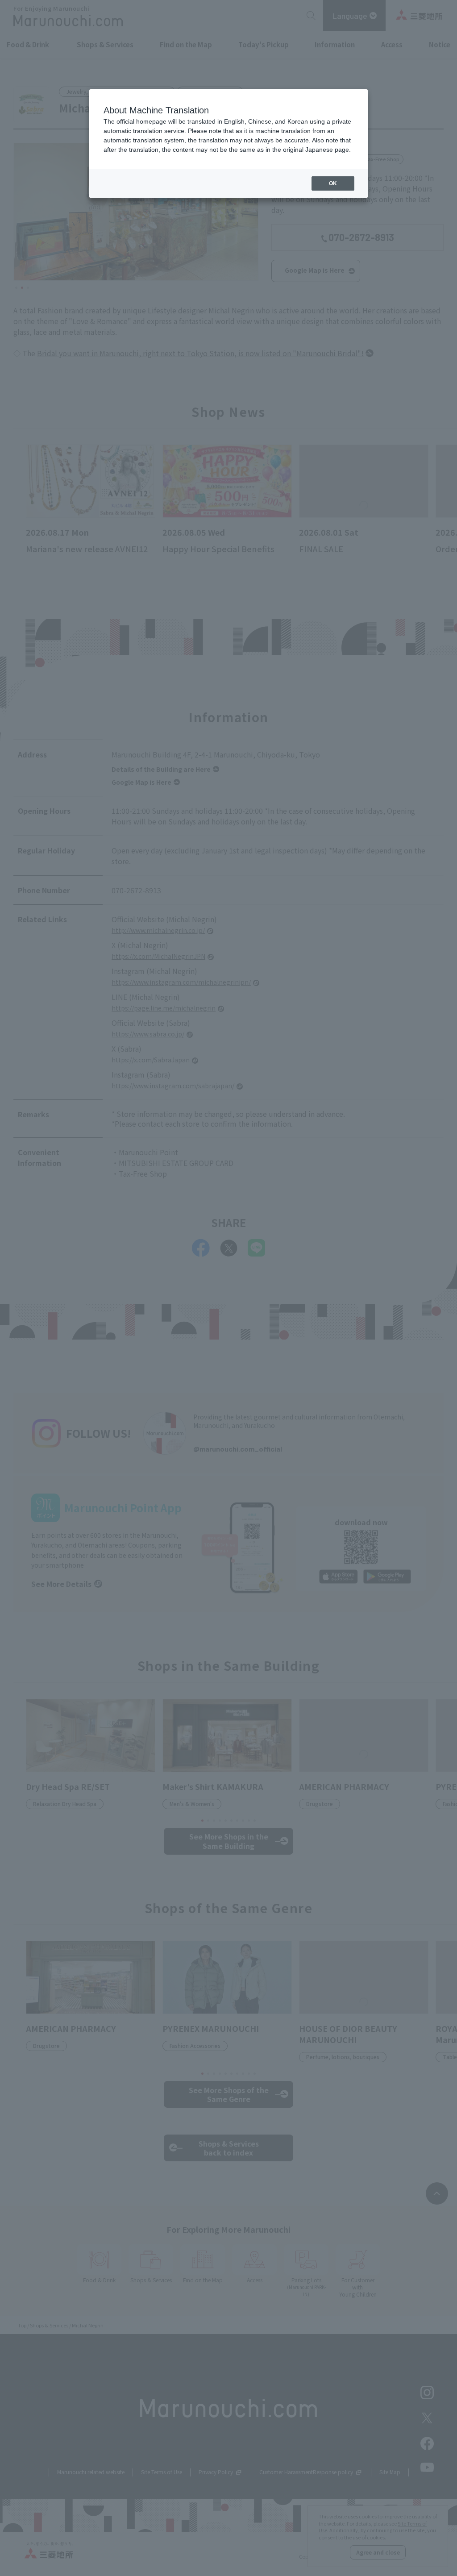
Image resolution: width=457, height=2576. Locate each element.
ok (333, 183)
